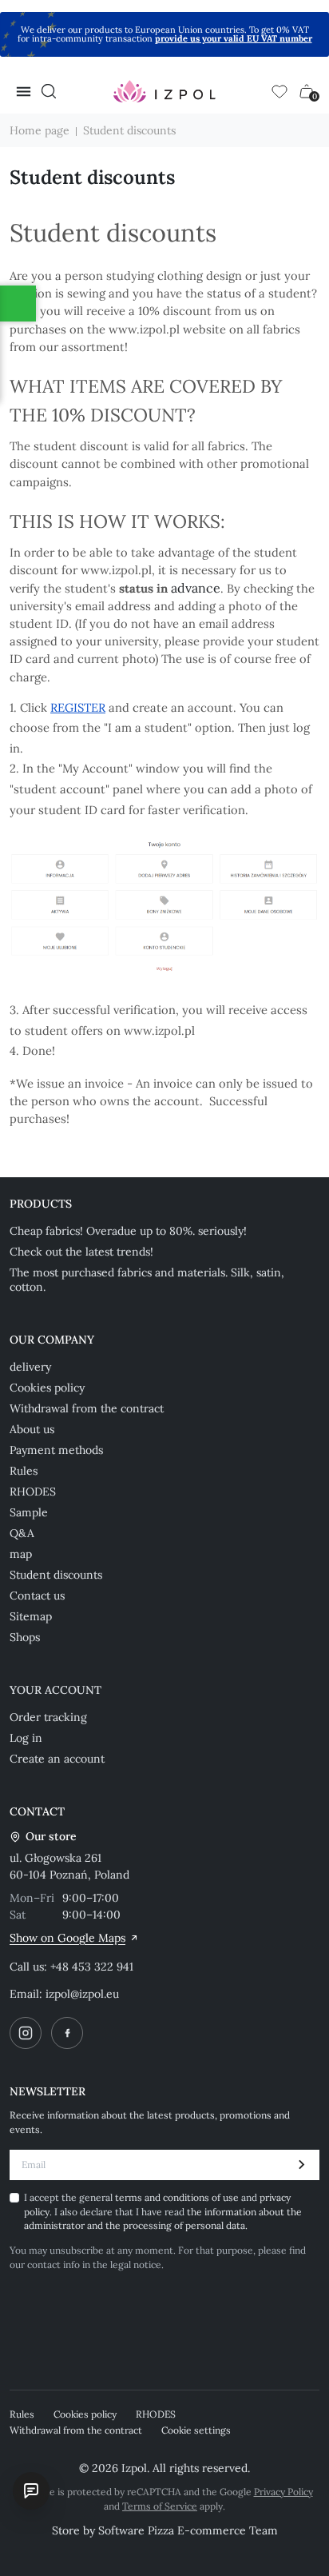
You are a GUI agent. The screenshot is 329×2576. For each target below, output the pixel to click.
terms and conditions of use (178, 2197)
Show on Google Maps (67, 1938)
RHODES (33, 1492)
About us (32, 1429)
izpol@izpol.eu (82, 1994)
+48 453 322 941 (92, 1967)
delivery (30, 1367)
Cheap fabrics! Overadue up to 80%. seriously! (128, 1231)
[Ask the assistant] (31, 2490)
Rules (24, 1471)
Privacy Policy (283, 2492)
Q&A (22, 1533)
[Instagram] (26, 2033)
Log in (26, 1738)
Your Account (55, 1690)
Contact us (37, 1596)
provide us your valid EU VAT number (234, 38)
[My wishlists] (279, 91)
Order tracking (48, 1717)
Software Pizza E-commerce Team (188, 2530)
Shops (25, 1637)
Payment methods (56, 1450)
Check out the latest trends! (81, 1252)
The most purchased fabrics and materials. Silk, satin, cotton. (147, 1280)
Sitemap (31, 1616)
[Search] (49, 91)
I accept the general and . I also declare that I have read (163, 2211)
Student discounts (56, 1575)
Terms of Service (160, 2506)
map (21, 1554)
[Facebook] (67, 2033)
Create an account (57, 1759)
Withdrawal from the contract (87, 1408)
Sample (29, 1512)
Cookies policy (47, 1388)
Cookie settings (196, 2430)
